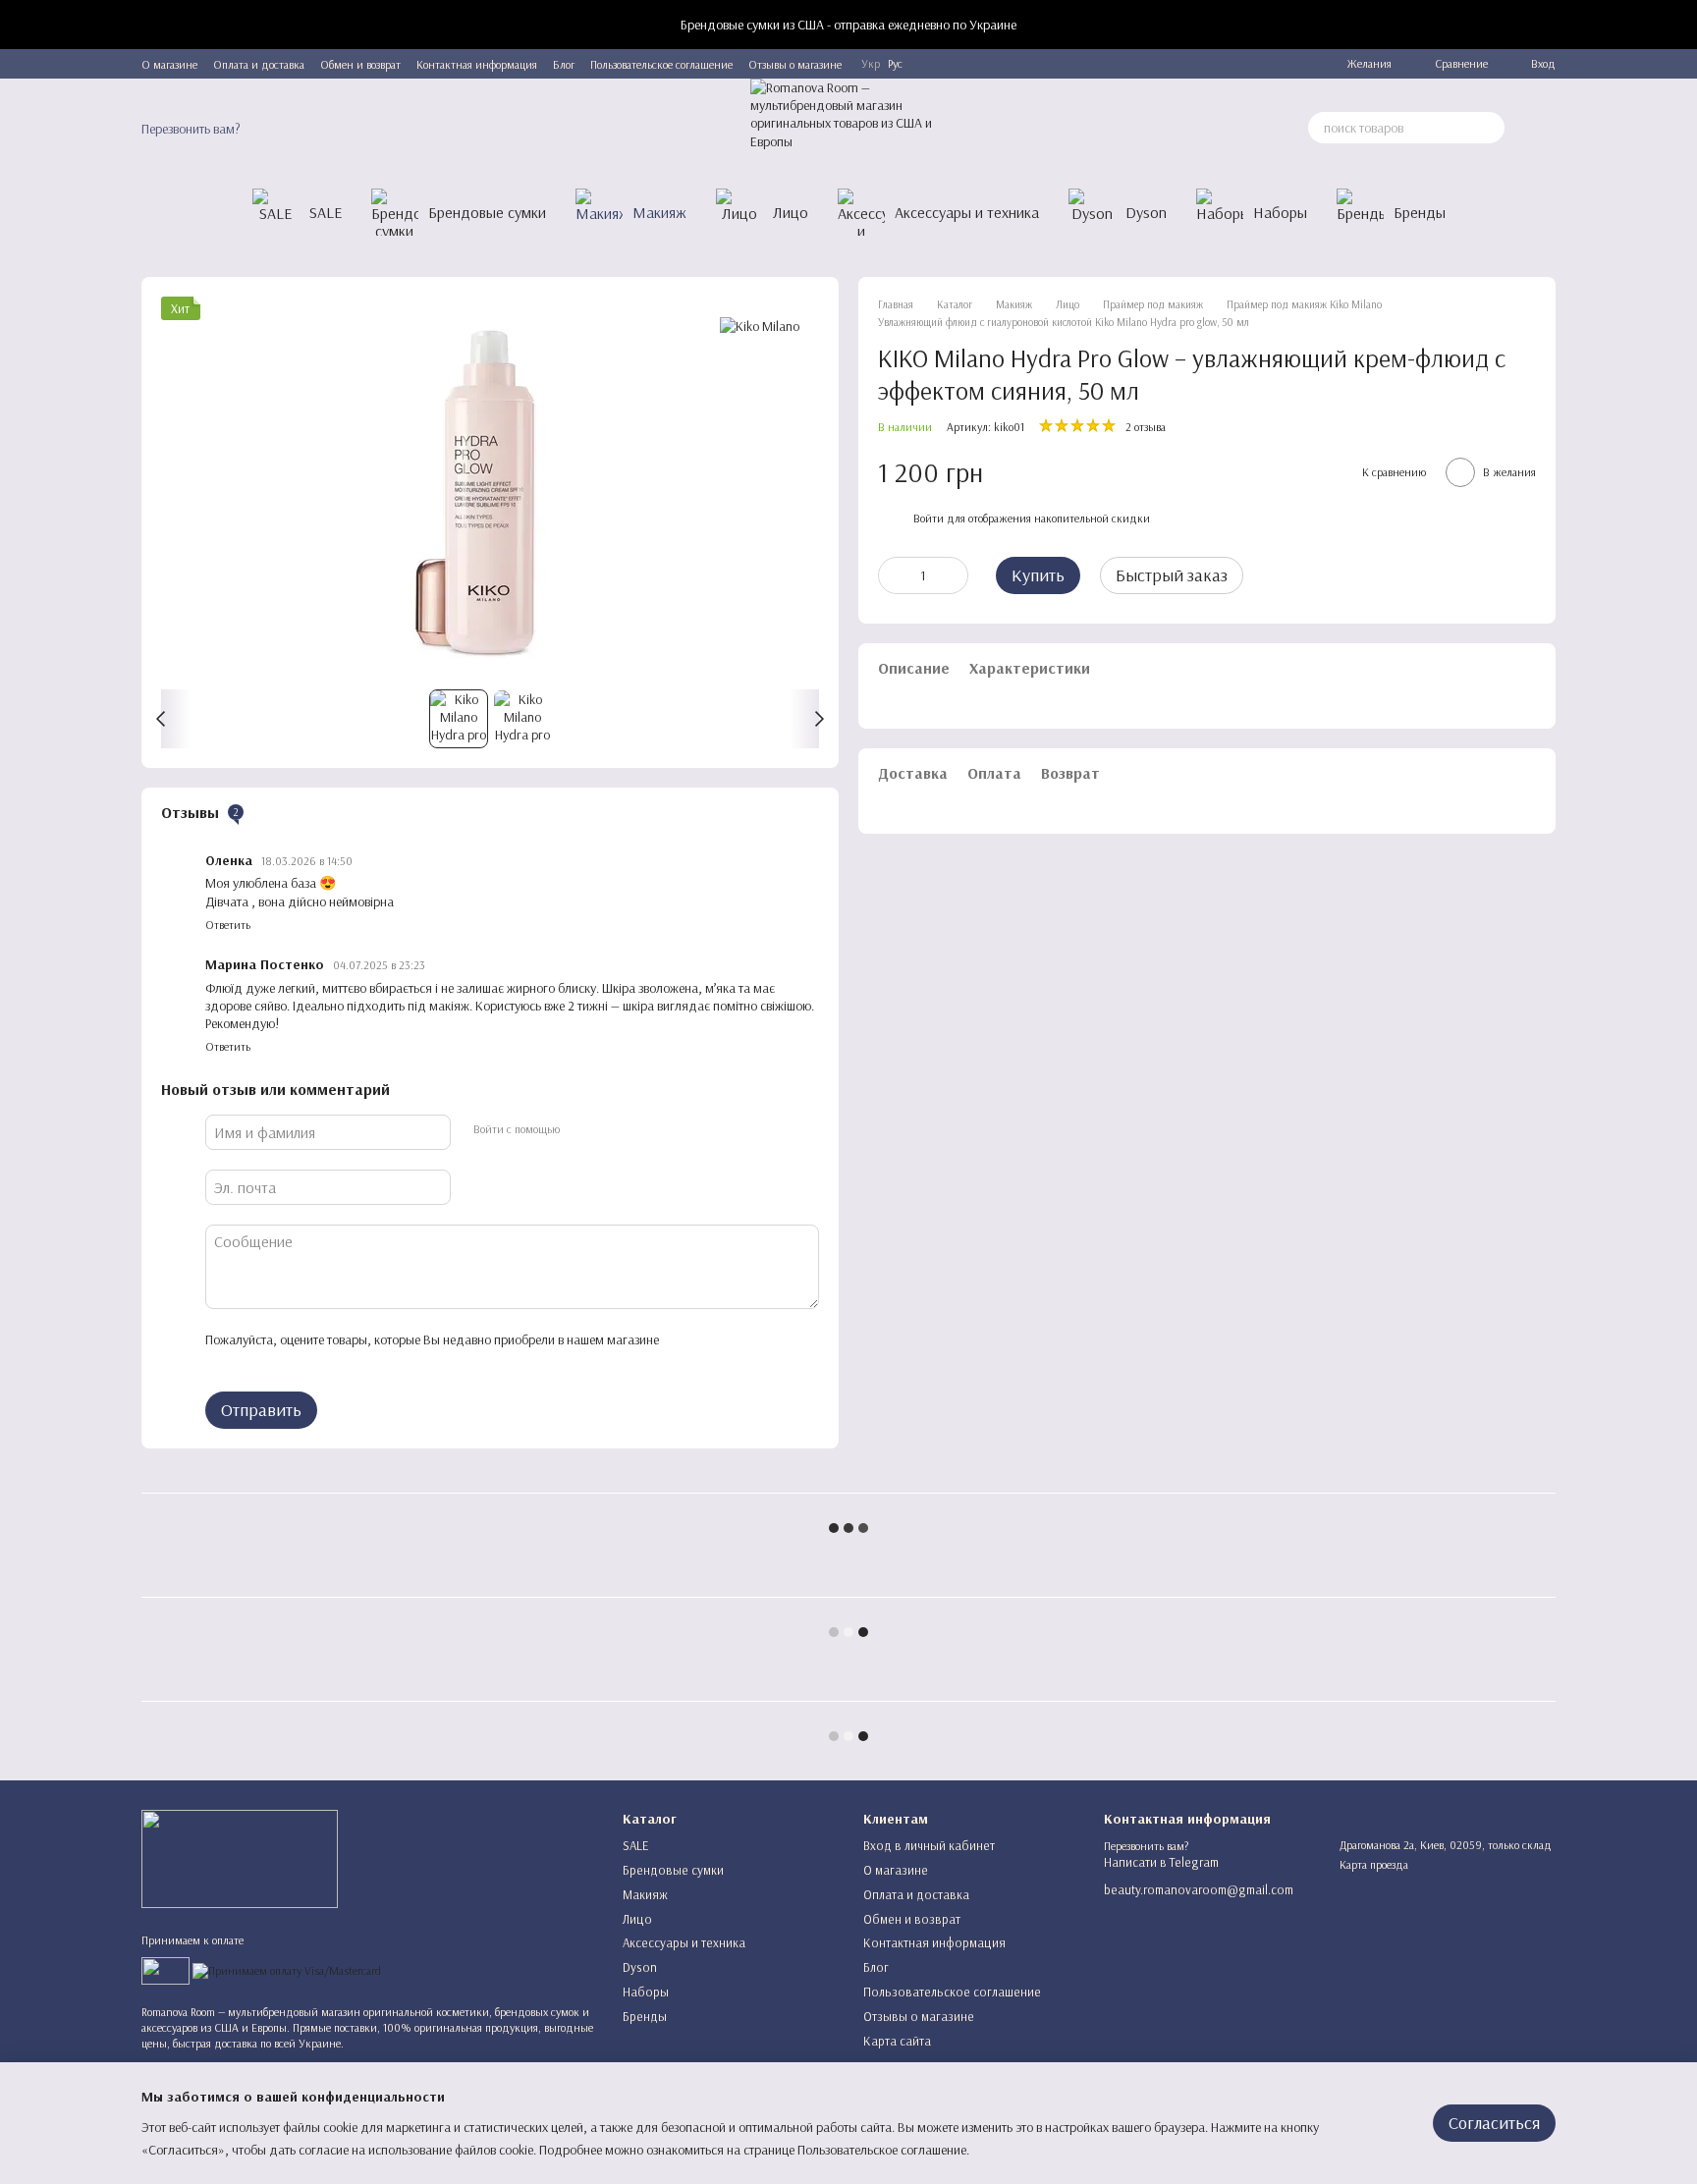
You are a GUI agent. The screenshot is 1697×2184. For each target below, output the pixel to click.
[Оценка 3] (282, 1360)
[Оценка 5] (345, 1360)
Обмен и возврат (360, 64)
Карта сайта (897, 2041)
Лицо (791, 212)
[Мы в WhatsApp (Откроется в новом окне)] (1272, 64)
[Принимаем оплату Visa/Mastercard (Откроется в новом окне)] (287, 1969)
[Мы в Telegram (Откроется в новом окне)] (1201, 64)
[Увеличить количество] (954, 575)
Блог (564, 64)
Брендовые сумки (487, 212)
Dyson (1146, 212)
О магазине (169, 64)
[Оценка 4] (313, 1360)
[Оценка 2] (250, 1360)
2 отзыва (1146, 427)
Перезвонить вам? (191, 129)
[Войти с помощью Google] (612, 1129)
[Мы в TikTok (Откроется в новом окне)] (1295, 64)
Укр (871, 64)
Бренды (1420, 212)
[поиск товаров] (1489, 128)
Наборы (1280, 212)
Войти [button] (929, 518)
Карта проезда (1374, 1864)
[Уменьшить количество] (893, 575)
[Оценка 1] (219, 1360)
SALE (326, 212)
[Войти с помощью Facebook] (580, 1129)
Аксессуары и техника (967, 212)
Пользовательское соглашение (661, 64)
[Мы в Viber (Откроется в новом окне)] (1248, 64)
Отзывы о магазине (795, 64)
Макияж (659, 212)
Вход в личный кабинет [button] (929, 1845)
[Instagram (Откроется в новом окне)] (1225, 64)
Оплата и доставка (259, 64)
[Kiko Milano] (760, 326)
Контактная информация (477, 64)
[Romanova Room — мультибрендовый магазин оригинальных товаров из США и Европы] (240, 1857)
